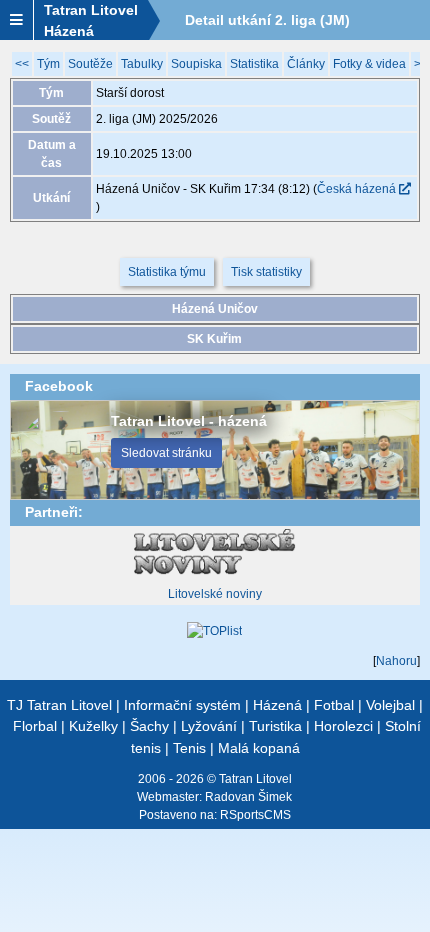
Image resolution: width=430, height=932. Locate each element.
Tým (48, 64)
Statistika (254, 64)
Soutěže (90, 64)
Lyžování (209, 726)
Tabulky (142, 64)
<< (22, 64)
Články (306, 64)
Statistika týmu (167, 272)
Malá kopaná (259, 748)
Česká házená (358, 189)
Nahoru (396, 661)
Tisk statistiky (266, 272)
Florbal (35, 726)
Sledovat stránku (166, 453)
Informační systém (182, 705)
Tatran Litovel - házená (189, 421)
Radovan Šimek (248, 797)
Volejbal (390, 705)
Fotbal (334, 705)
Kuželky (93, 726)
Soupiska (196, 64)
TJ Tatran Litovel (59, 705)
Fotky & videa (369, 64)
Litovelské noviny (215, 594)
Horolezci (343, 726)
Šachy (149, 726)
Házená (277, 705)
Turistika (275, 726)
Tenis (189, 748)
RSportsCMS (255, 815)
